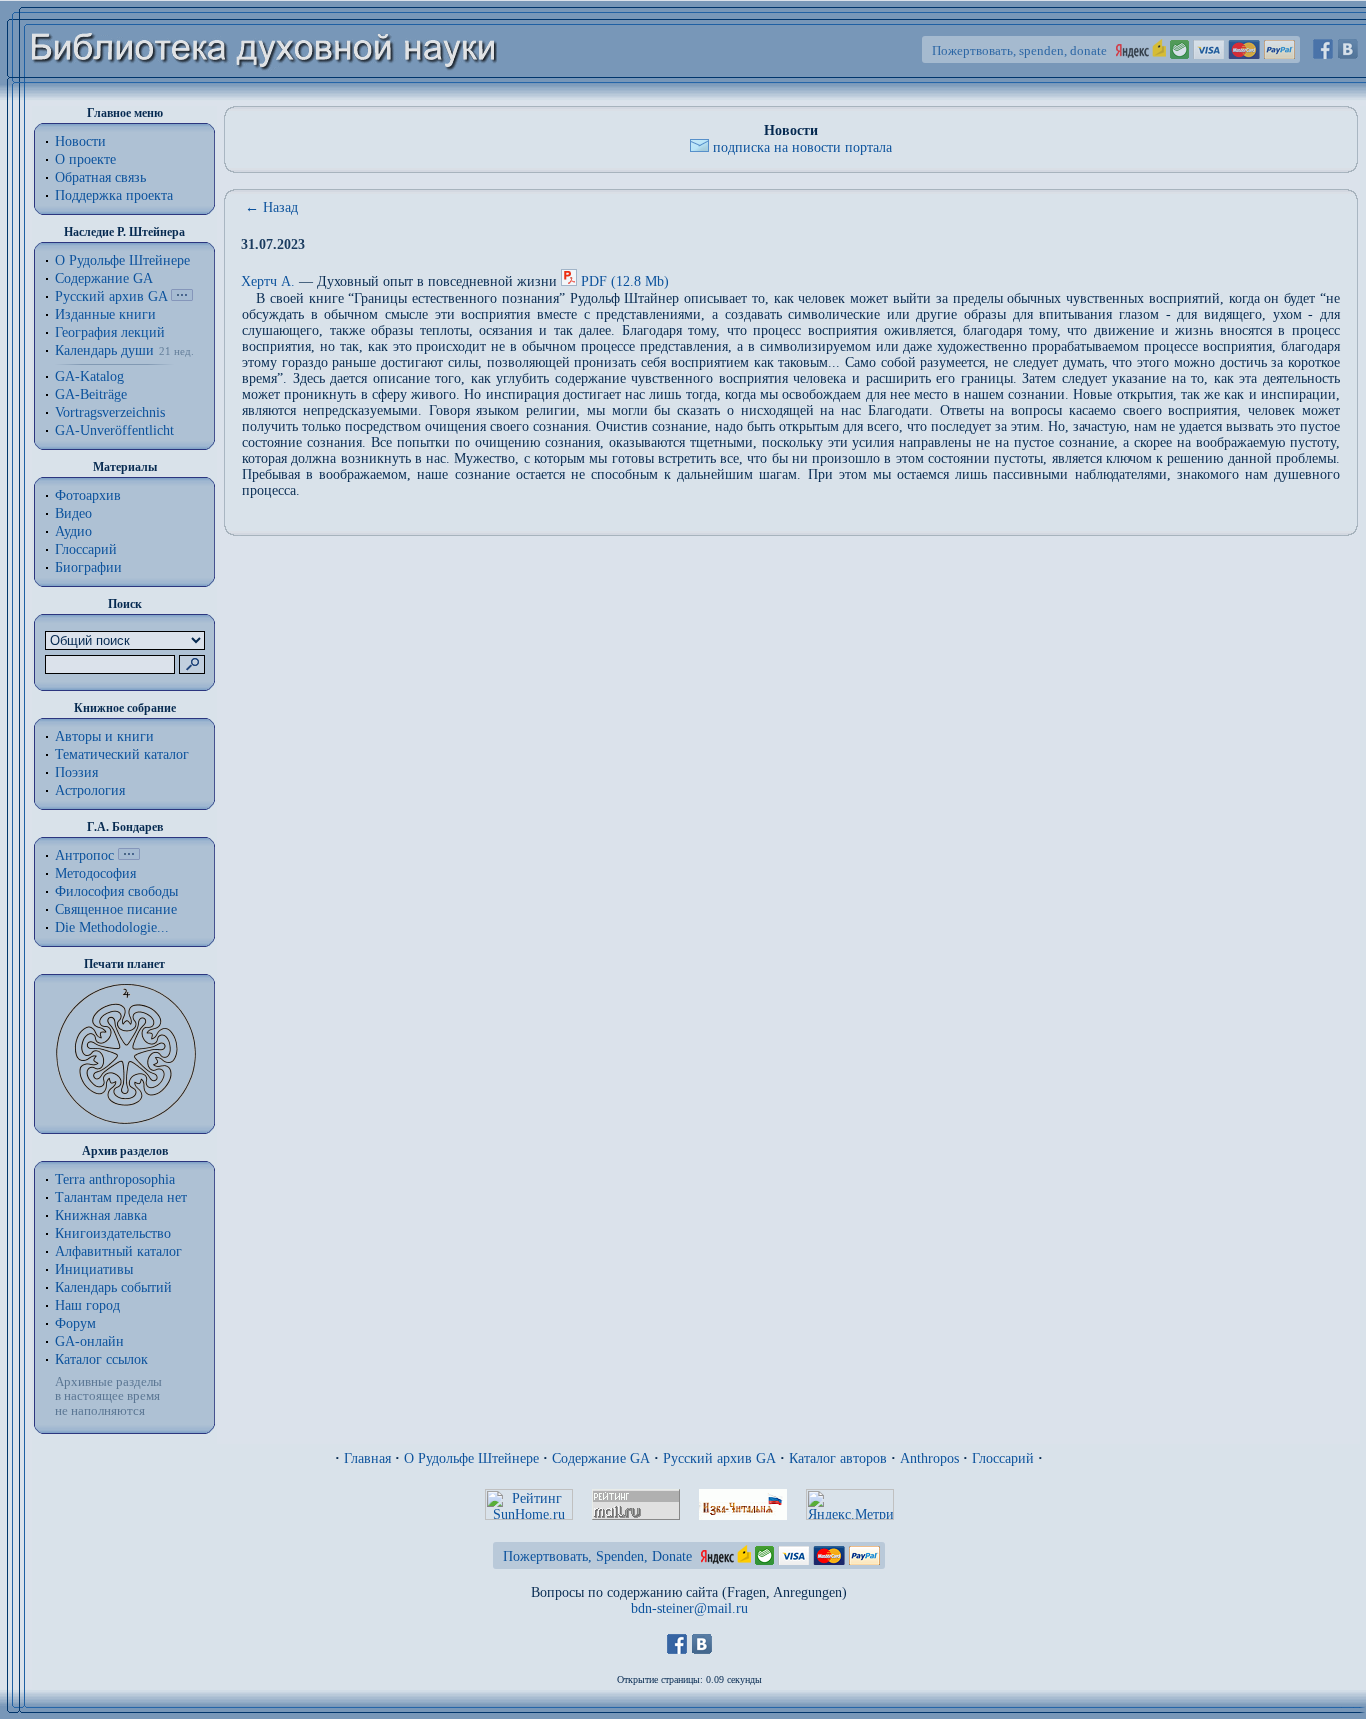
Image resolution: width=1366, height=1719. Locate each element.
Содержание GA (104, 278)
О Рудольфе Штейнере (471, 1458)
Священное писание (116, 909)
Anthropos (929, 1458)
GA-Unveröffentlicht (114, 430)
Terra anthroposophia (115, 1179)
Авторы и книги (104, 736)
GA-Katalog (89, 376)
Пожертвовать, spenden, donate (1019, 50)
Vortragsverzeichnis (110, 412)
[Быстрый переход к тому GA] (182, 296)
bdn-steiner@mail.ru (689, 1608)
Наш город (87, 1305)
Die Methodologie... (112, 927)
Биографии (88, 567)
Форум (75, 1323)
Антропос (84, 855)
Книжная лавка (101, 1215)
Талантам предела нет (121, 1197)
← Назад (271, 207)
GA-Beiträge (91, 394)
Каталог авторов (838, 1458)
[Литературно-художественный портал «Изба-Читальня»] (743, 1515)
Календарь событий (113, 1287)
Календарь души (104, 350)
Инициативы (94, 1269)
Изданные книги (105, 314)
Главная (367, 1458)
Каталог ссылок (101, 1359)
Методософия (95, 873)
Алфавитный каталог (118, 1251)
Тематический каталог (122, 754)
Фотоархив (88, 495)
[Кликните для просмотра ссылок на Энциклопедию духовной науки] (129, 855)
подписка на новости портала (802, 147)
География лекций (110, 332)
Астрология (90, 790)
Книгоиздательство (113, 1233)
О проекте (85, 159)
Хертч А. (270, 281)
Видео (73, 513)
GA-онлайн (89, 1341)
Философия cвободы (116, 891)
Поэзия (76, 772)
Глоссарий (86, 549)
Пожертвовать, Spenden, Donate (597, 1556)
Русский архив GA (111, 296)
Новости (80, 141)
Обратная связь (100, 177)
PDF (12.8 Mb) (625, 281)
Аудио (73, 531)
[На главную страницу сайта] (264, 96)
